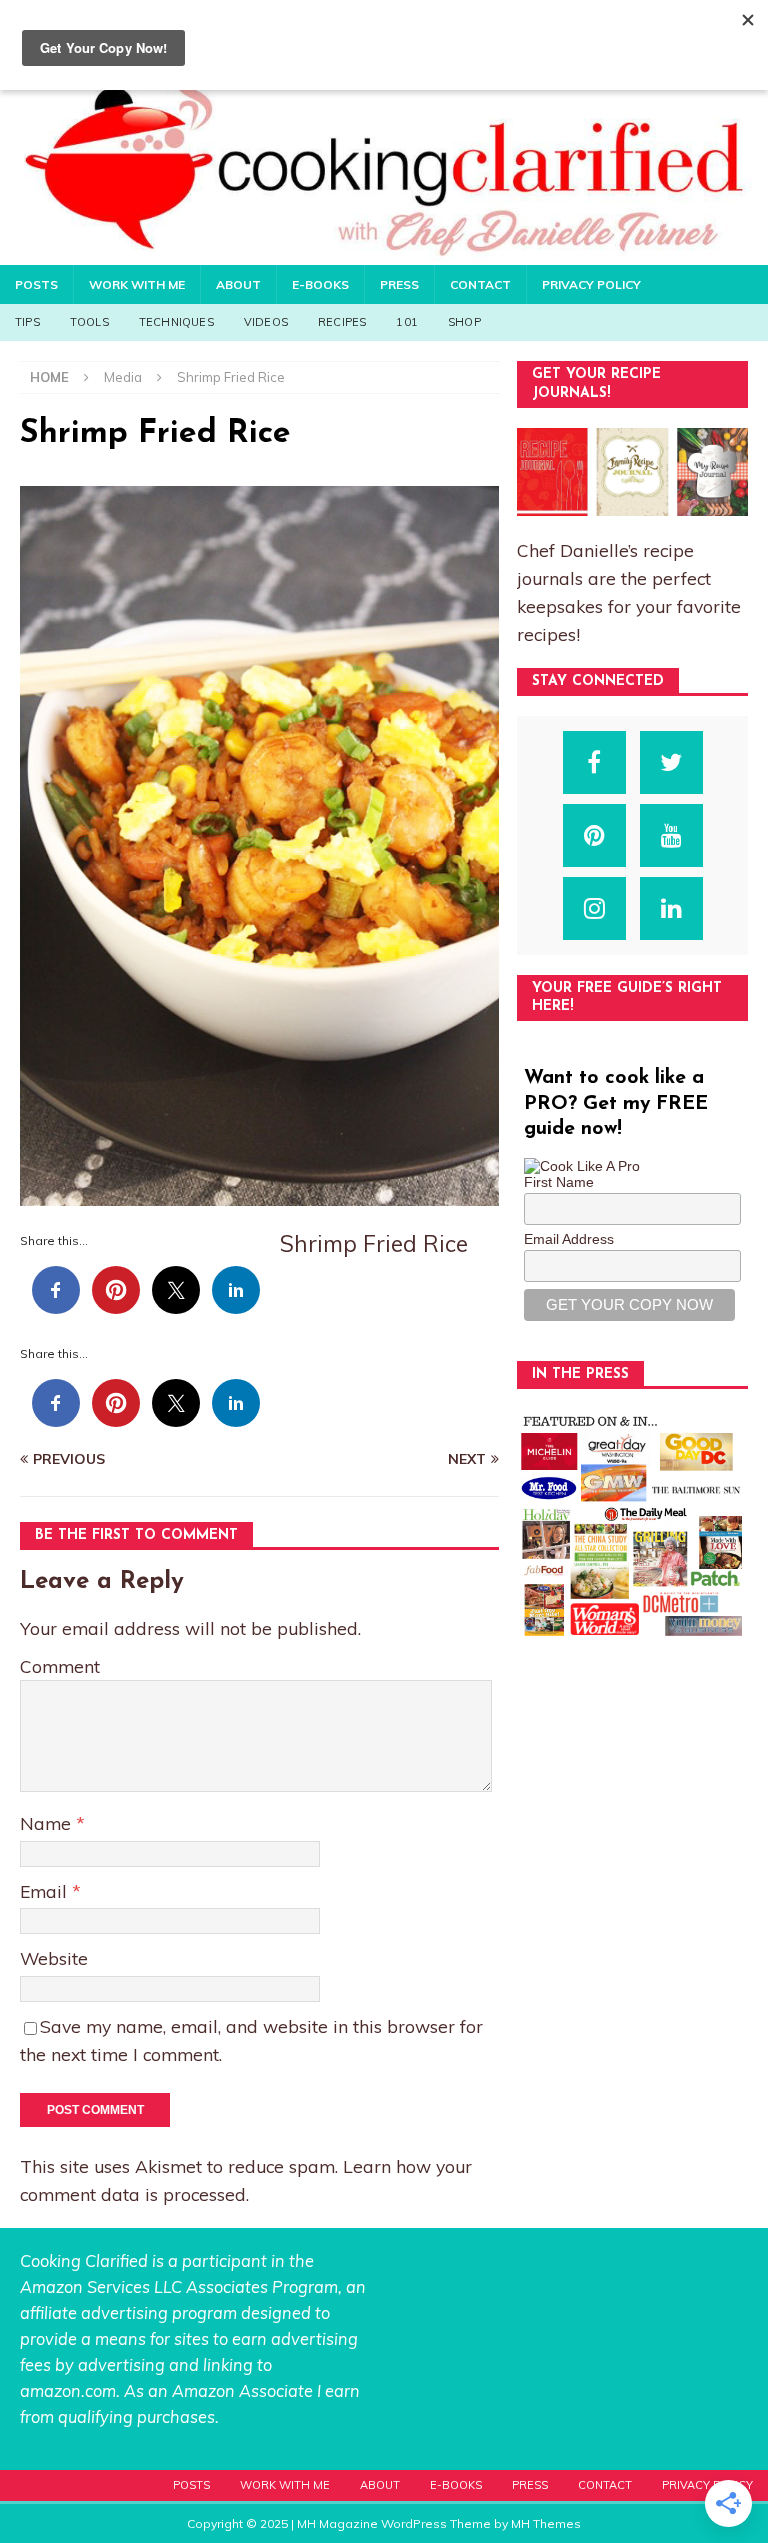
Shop (464, 322)
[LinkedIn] (671, 908)
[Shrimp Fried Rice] (259, 1194)
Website (54, 1958)
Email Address (569, 1239)
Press (399, 284)
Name (48, 1823)
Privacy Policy (591, 284)
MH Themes (546, 2523)
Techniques (176, 322)
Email (46, 1891)
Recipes (342, 322)
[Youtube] (671, 835)
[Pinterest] (594, 835)
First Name (559, 1182)
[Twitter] (671, 762)
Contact (480, 284)
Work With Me (137, 284)
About (238, 284)
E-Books (320, 284)
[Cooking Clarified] (384, 253)
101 (407, 322)
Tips (27, 322)
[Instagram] (594, 908)
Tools (89, 322)
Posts (36, 284)
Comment (60, 1666)
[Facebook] (594, 762)
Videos (266, 322)
